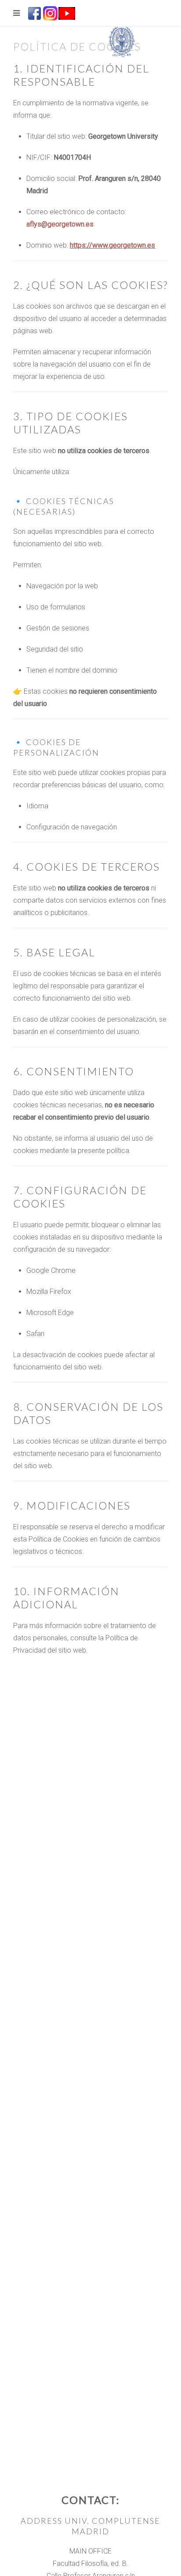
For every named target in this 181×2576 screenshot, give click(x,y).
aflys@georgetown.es (60, 224)
